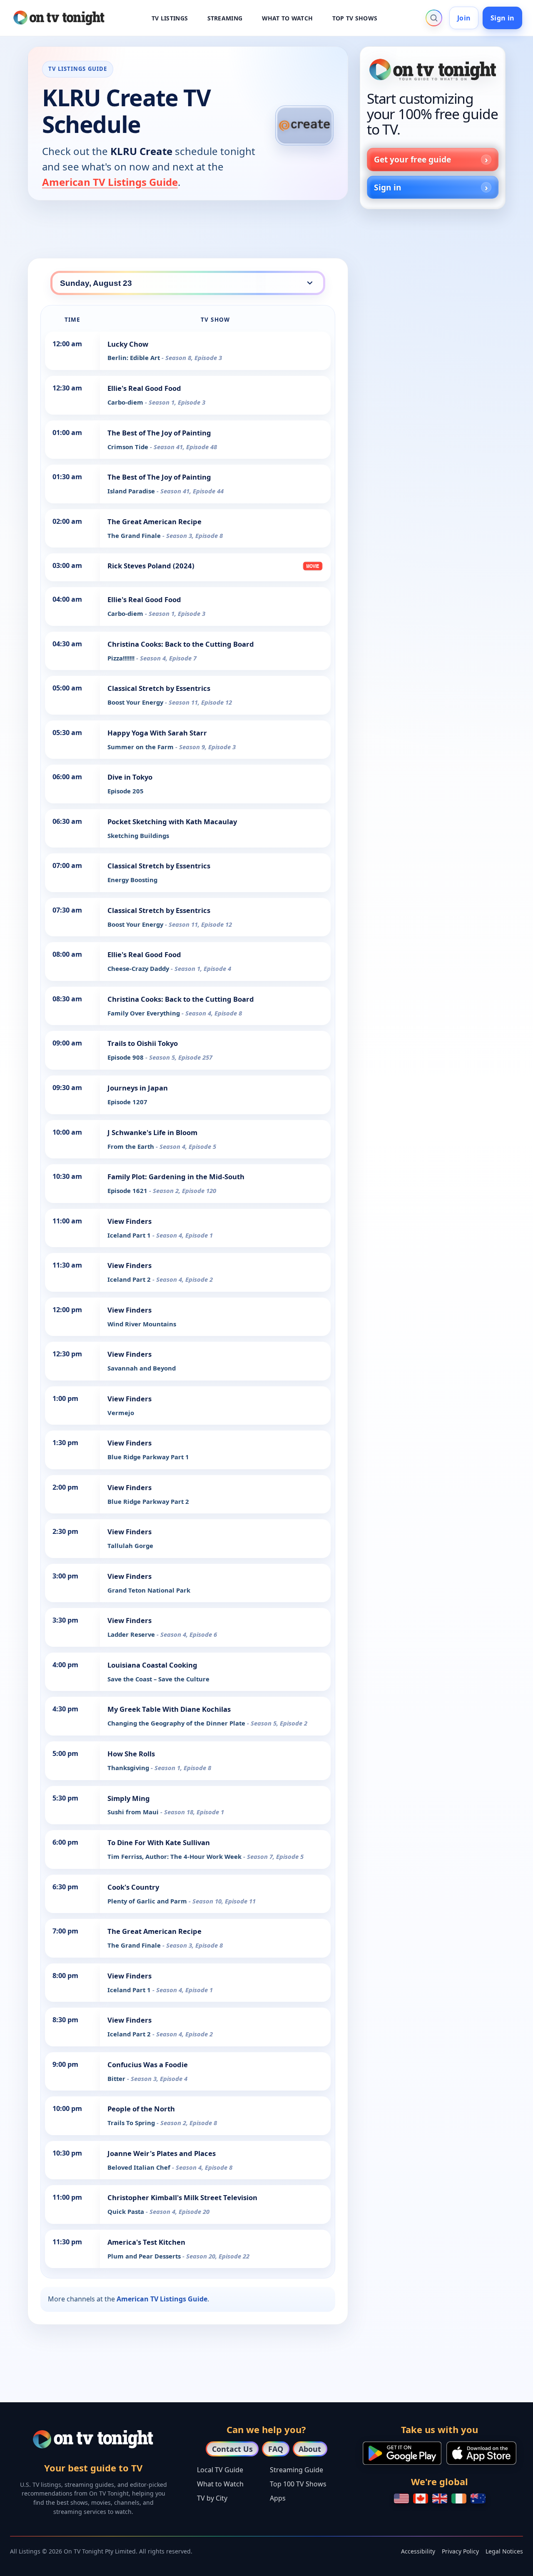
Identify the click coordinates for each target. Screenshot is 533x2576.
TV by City (212, 2498)
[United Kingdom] (440, 2498)
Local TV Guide (220, 2470)
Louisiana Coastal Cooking (152, 1665)
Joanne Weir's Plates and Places (162, 2153)
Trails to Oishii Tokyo (143, 1043)
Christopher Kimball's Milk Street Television (182, 2197)
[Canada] (421, 2498)
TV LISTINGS (170, 18)
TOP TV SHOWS (355, 18)
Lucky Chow (128, 344)
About (310, 2449)
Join (464, 18)
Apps (278, 2498)
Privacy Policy (460, 2551)
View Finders (130, 1221)
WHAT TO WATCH (288, 18)
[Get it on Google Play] (402, 2453)
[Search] (434, 18)
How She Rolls (131, 1754)
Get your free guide (412, 159)
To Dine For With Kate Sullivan (159, 1842)
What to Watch (220, 2484)
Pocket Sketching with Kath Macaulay (172, 822)
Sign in (502, 18)
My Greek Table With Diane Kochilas (169, 1709)
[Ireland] (459, 2498)
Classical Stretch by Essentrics (159, 688)
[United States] (401, 2498)
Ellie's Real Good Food (144, 388)
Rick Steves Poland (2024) (151, 566)
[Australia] (478, 2498)
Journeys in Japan (138, 1088)
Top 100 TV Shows (298, 2484)
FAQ (276, 2449)
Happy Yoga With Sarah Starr (157, 733)
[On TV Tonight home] (433, 70)
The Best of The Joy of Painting (159, 433)
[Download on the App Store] (481, 2453)
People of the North (141, 2109)
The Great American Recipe (154, 521)
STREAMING (225, 18)
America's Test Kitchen (146, 2242)
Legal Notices (504, 2551)
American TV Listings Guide (110, 182)
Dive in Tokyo (130, 777)
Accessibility (418, 2551)
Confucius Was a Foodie (148, 2065)
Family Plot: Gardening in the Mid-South (176, 1177)
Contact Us (232, 2449)
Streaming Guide (296, 2470)
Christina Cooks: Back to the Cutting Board (181, 644)
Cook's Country (133, 1887)
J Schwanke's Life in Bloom (152, 1132)
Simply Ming (129, 1798)
